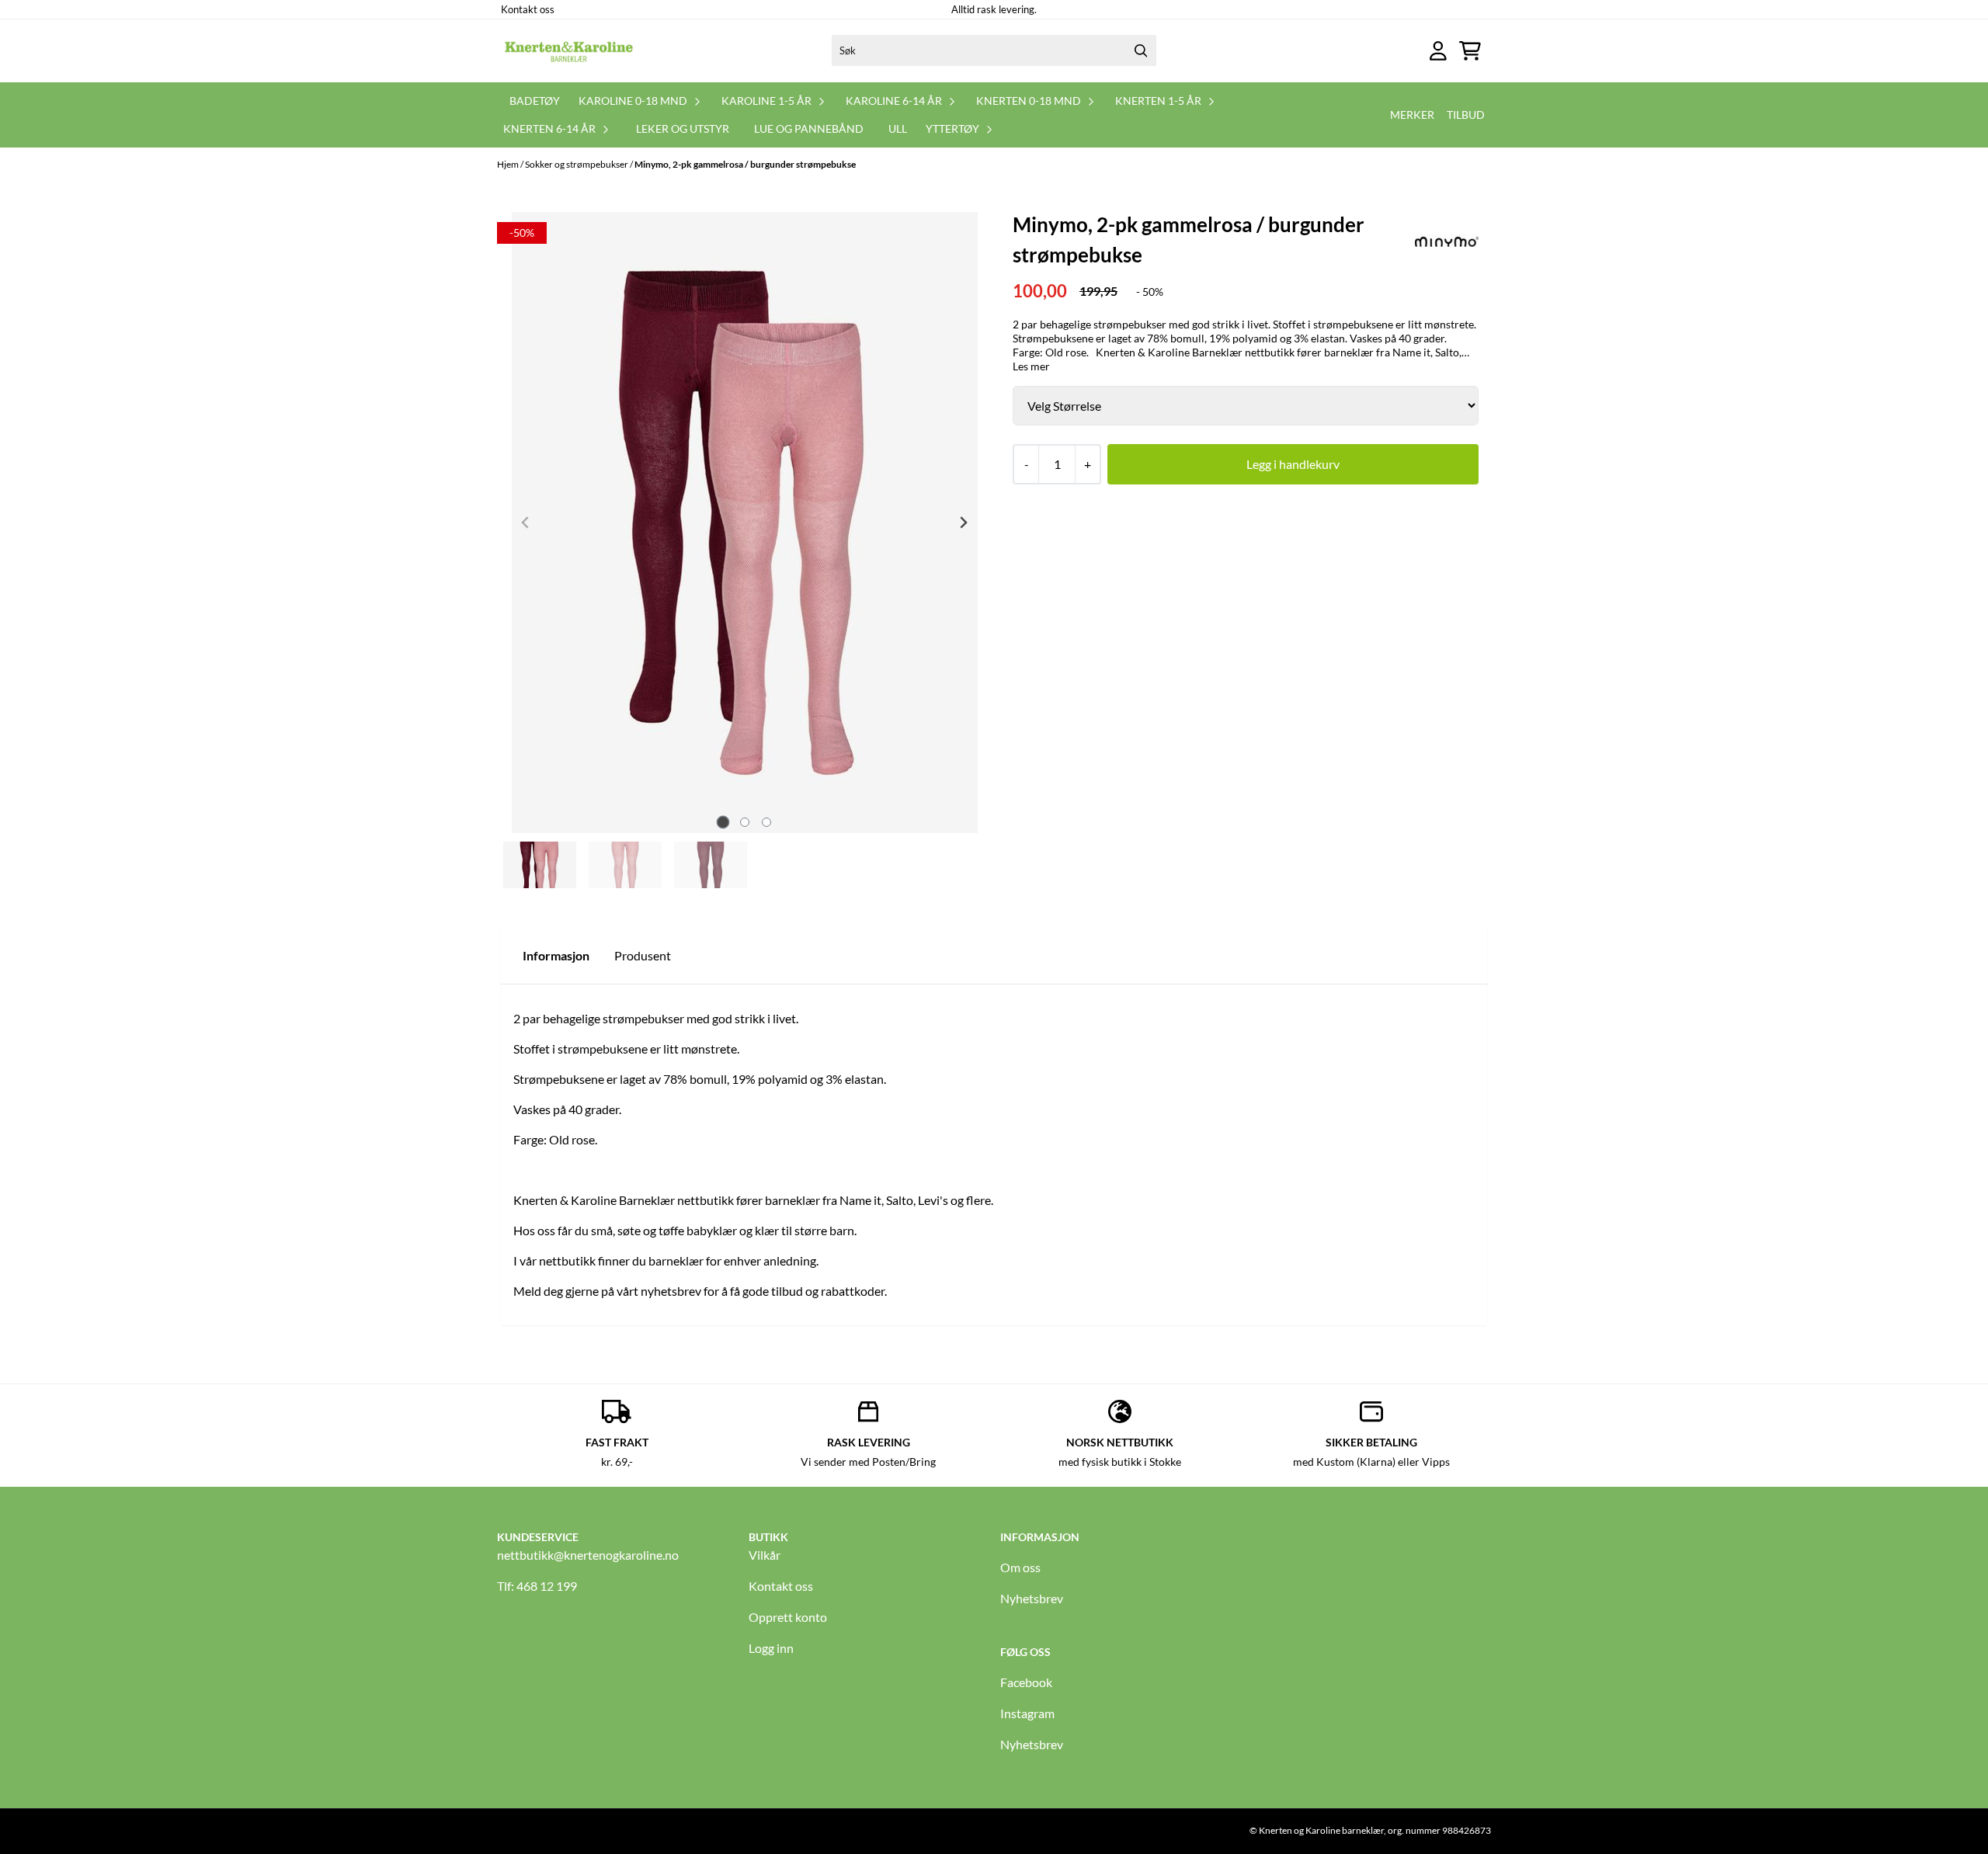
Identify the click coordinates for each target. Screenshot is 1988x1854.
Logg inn (771, 1648)
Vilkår (765, 1555)
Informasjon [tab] (556, 955)
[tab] (723, 822)
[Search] (1141, 50)
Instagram (1027, 1713)
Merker (1412, 115)
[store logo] (569, 50)
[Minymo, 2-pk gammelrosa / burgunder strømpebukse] (745, 523)
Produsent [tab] (643, 955)
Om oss (1020, 1567)
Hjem (509, 164)
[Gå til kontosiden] (1438, 51)
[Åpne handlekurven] (1470, 51)
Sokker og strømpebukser (577, 164)
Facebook (1026, 1682)
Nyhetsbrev (1032, 1598)
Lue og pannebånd (809, 128)
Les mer (1031, 366)
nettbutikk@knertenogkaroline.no (588, 1555)
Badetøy (535, 101)
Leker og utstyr (683, 128)
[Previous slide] (526, 523)
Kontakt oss (528, 9)
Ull (898, 128)
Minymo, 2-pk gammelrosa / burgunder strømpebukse (745, 164)
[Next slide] (963, 523)
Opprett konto (788, 1617)
